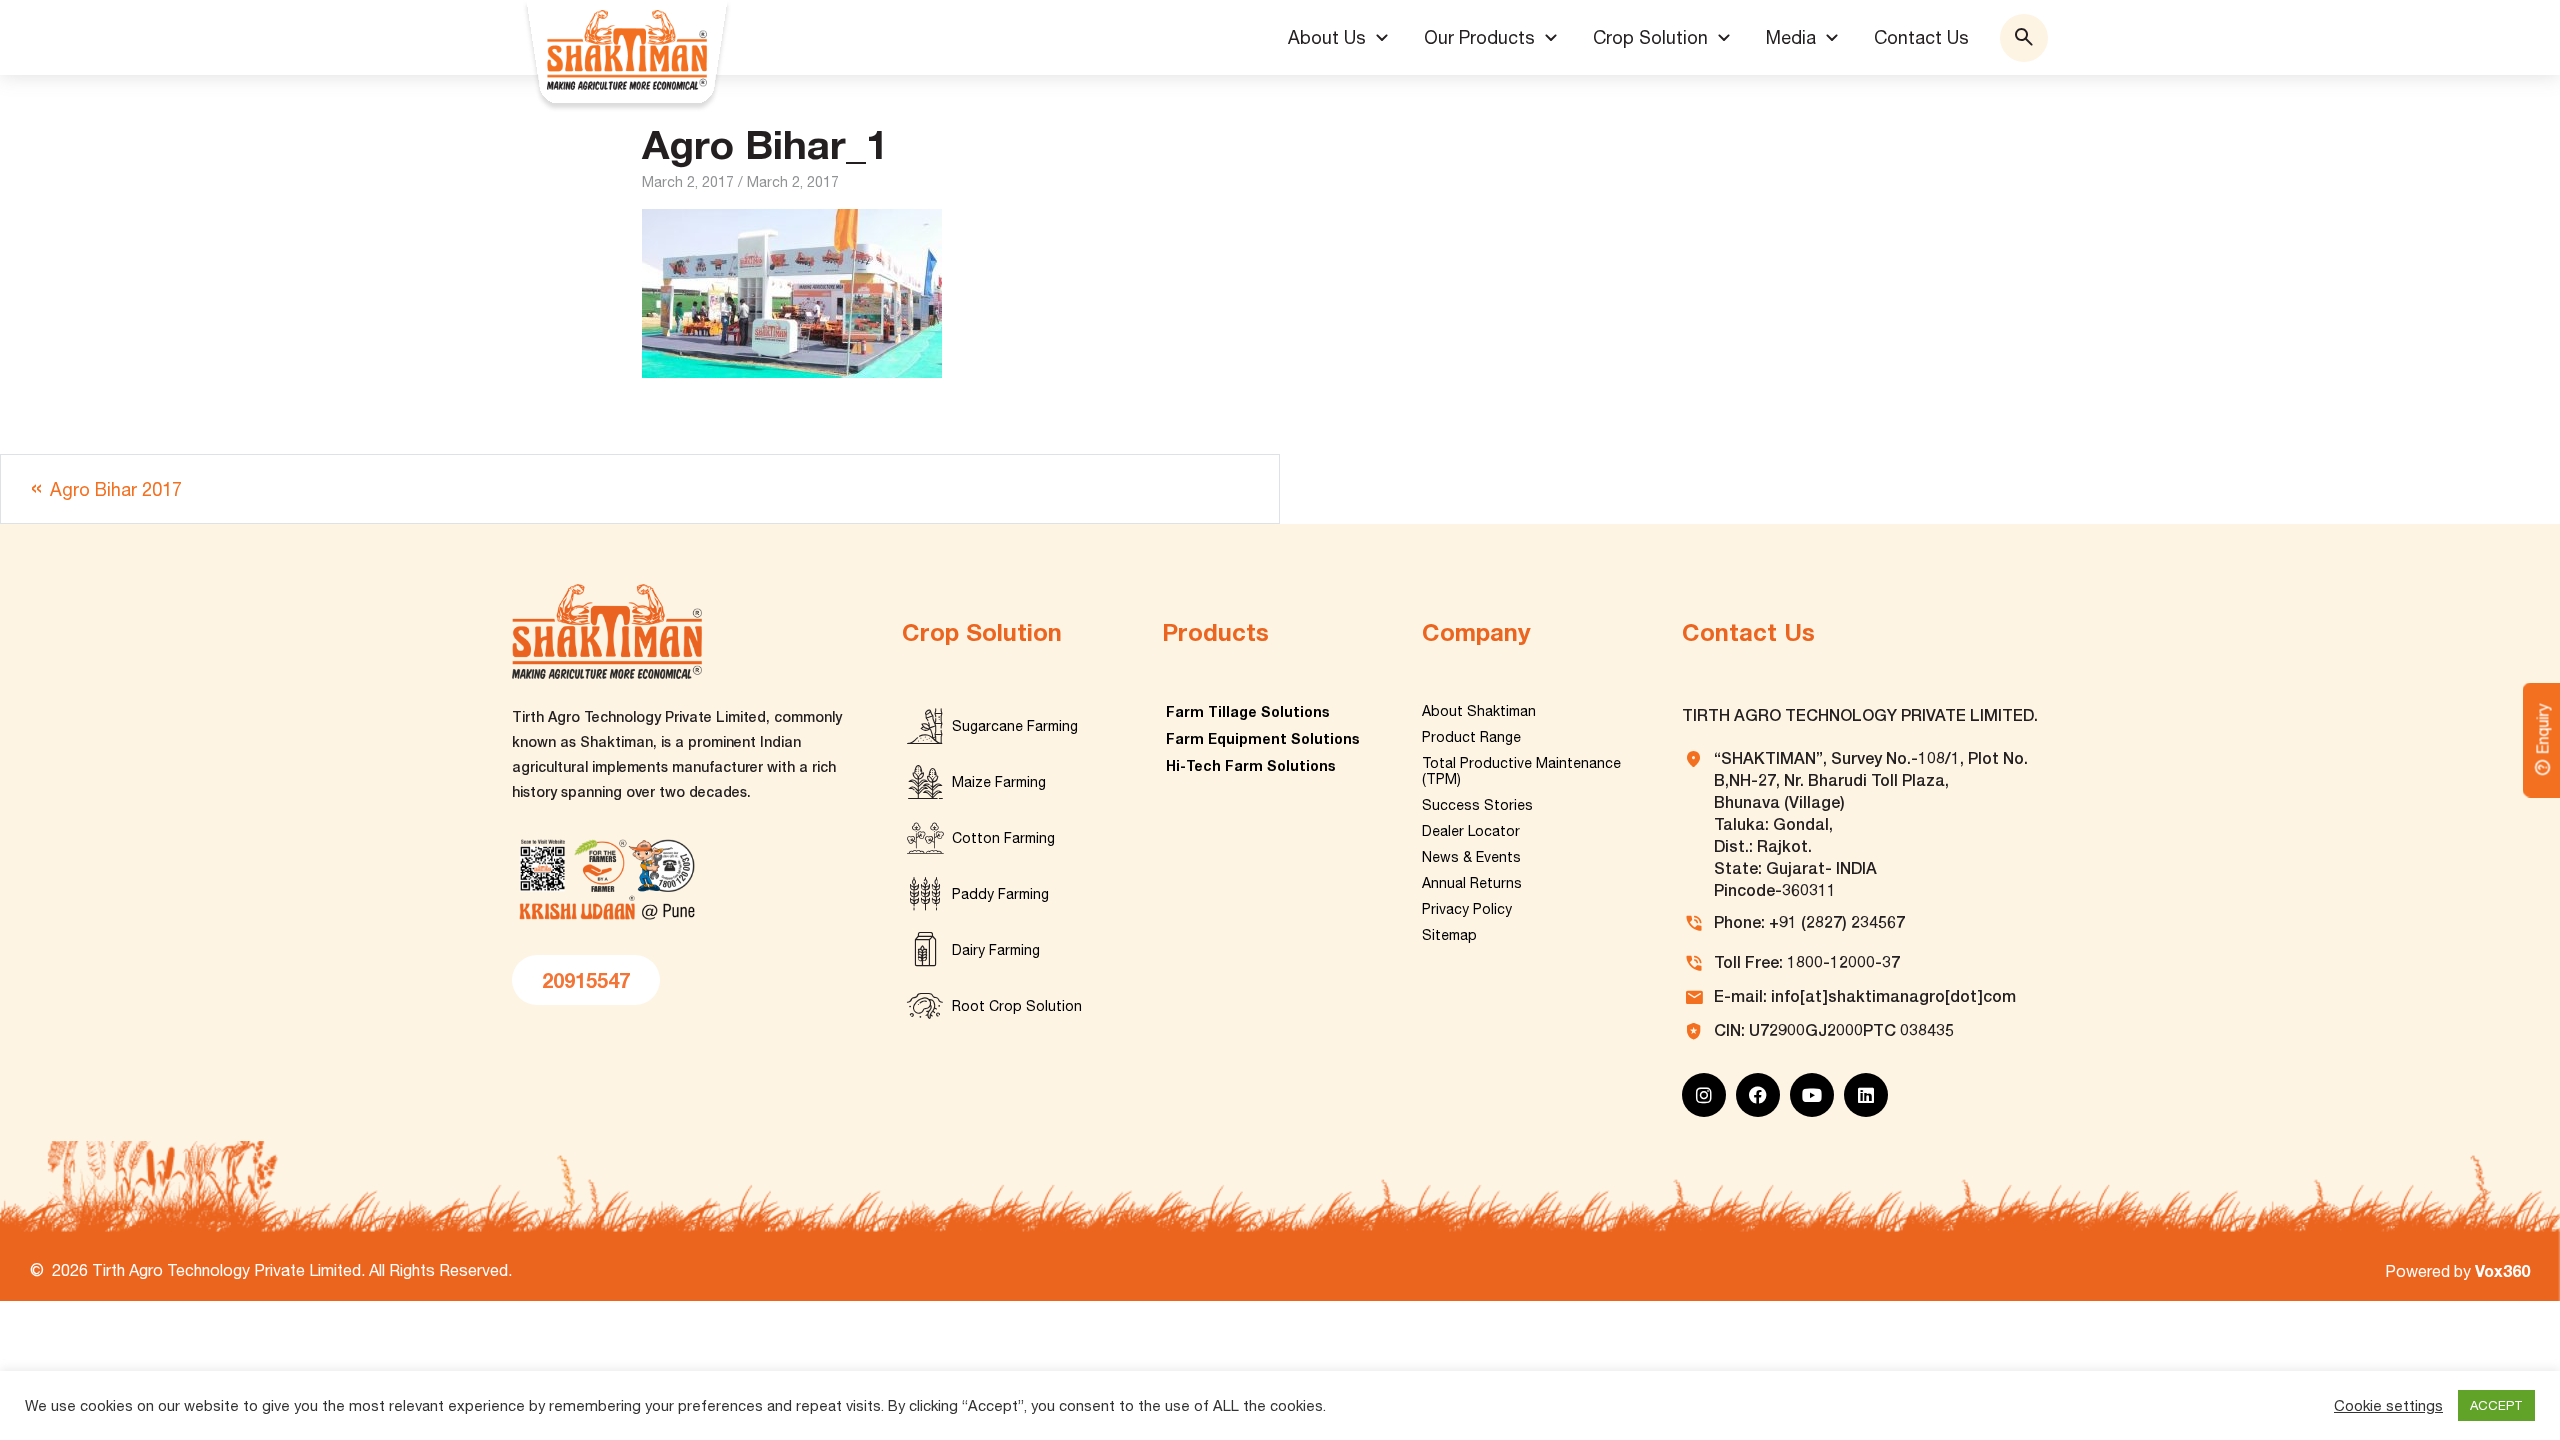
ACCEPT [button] (2496, 1405)
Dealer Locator (1471, 831)
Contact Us (1921, 37)
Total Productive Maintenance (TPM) (1521, 771)
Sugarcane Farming (1015, 726)
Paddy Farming (1000, 894)
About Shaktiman (1479, 711)
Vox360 (2502, 1270)
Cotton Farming (1003, 838)
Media (1791, 37)
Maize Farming (999, 782)
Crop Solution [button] (1650, 37)
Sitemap (1449, 935)
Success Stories (1477, 805)
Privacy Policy (1467, 909)
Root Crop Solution (1017, 1006)
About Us (1327, 37)
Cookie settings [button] (2388, 1405)
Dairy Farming (996, 950)
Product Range (1471, 737)
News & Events (1471, 857)
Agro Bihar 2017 (116, 489)
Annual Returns (1472, 883)
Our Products (1479, 37)
